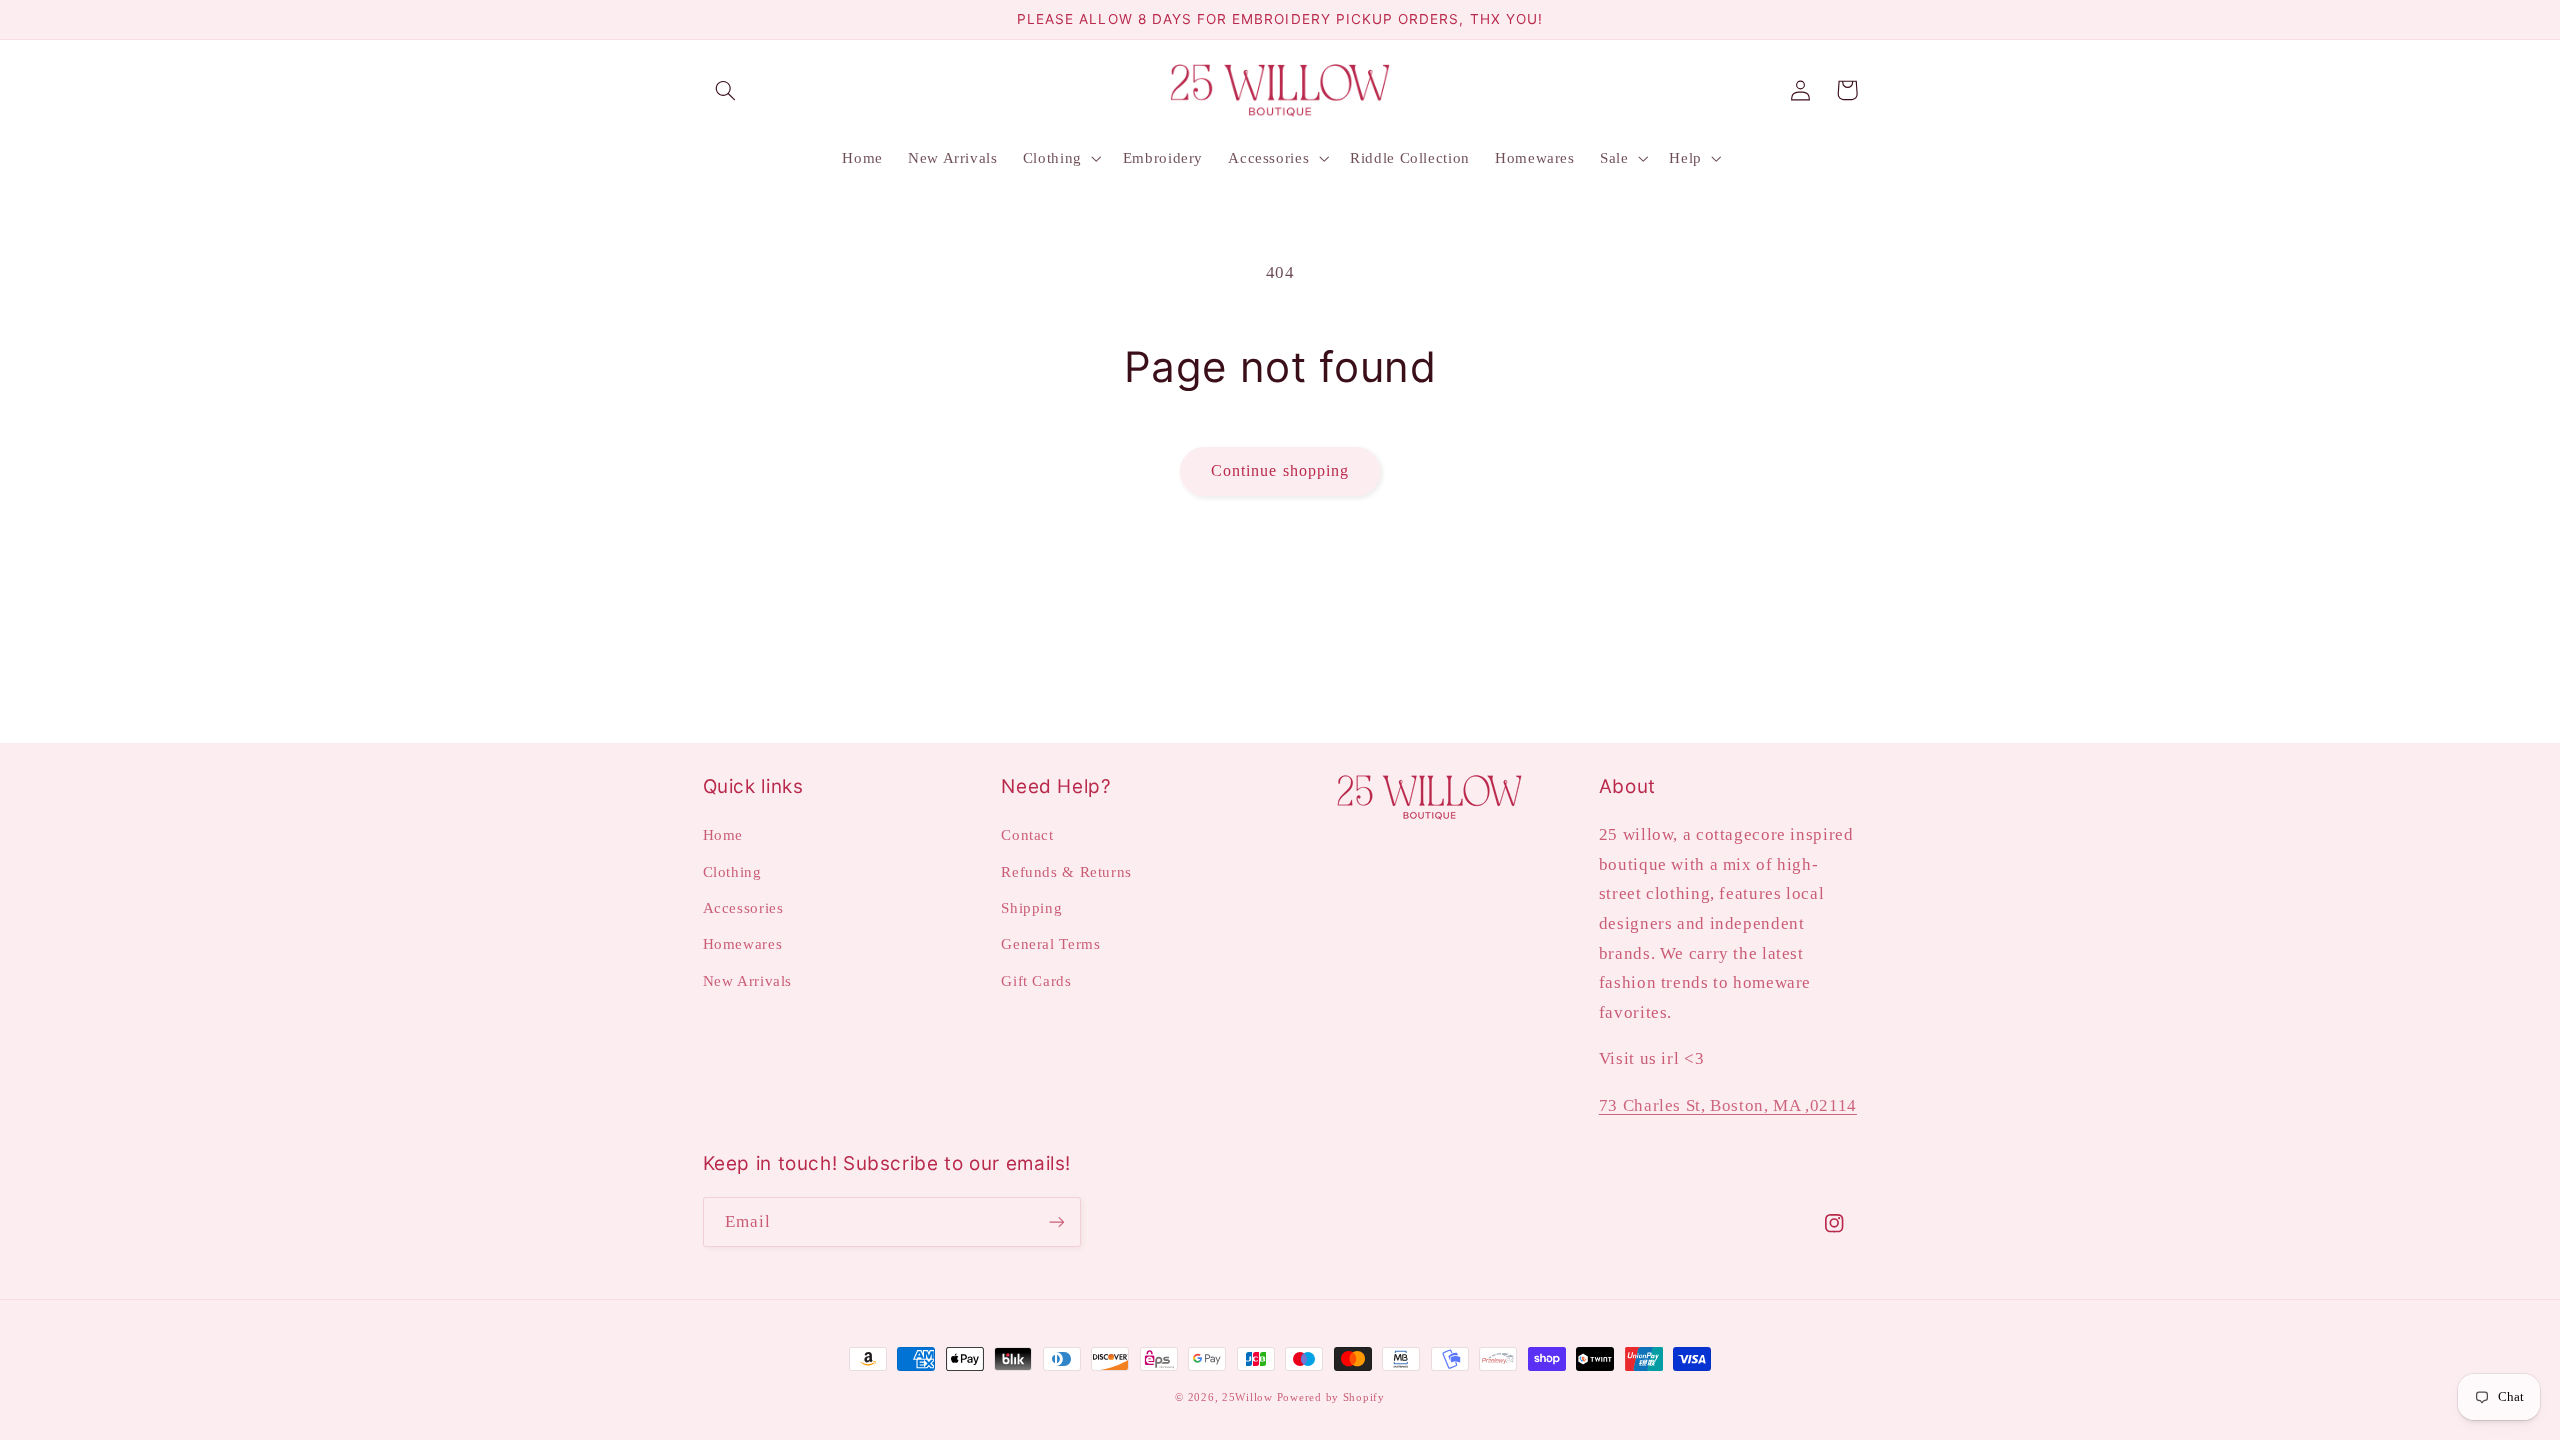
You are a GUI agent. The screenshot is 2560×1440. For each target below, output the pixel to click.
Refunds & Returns (1066, 872)
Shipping (1031, 908)
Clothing (732, 872)
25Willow (1247, 1397)
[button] (726, 90)
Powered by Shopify (1331, 1397)
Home (723, 835)
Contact (1027, 835)
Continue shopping (1280, 470)
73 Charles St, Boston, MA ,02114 (1728, 1105)
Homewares (743, 944)
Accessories (743, 908)
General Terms (1050, 944)
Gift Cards (1036, 981)
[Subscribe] (1056, 1221)
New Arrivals (748, 981)
